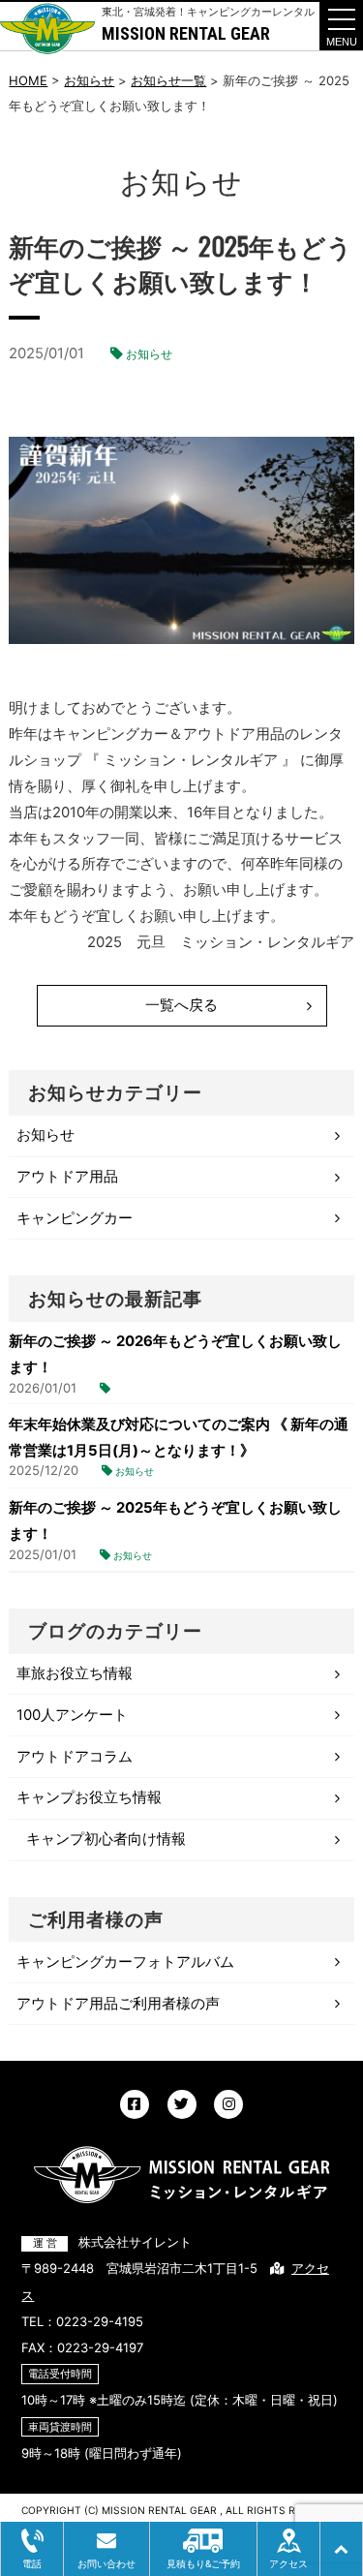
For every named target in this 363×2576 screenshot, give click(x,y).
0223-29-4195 (100, 2321)
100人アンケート (72, 1715)
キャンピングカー (75, 1218)
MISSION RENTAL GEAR (186, 33)
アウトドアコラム (75, 1757)
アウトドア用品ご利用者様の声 (118, 2004)
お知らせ (149, 354)
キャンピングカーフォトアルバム (125, 1962)
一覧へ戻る (181, 1005)
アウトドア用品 (67, 1177)
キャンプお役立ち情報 (89, 1797)
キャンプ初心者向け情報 (106, 1839)
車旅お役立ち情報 (75, 1673)
